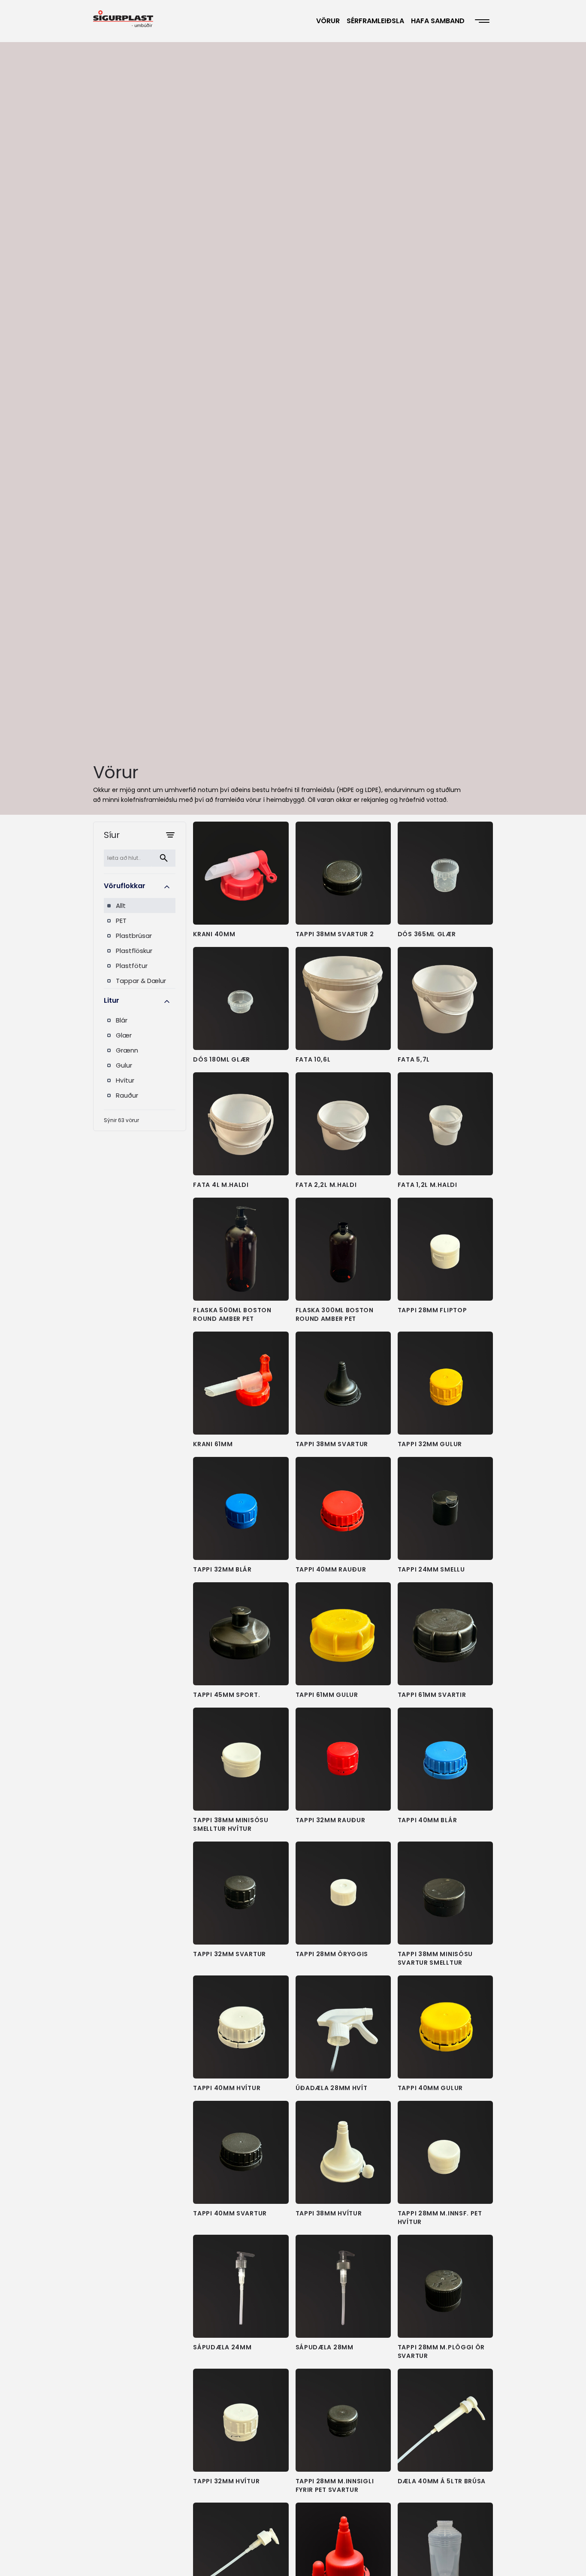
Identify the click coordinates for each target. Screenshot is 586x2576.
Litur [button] (112, 1000)
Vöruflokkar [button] (125, 886)
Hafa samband (438, 21)
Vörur (328, 21)
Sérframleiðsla (375, 21)
